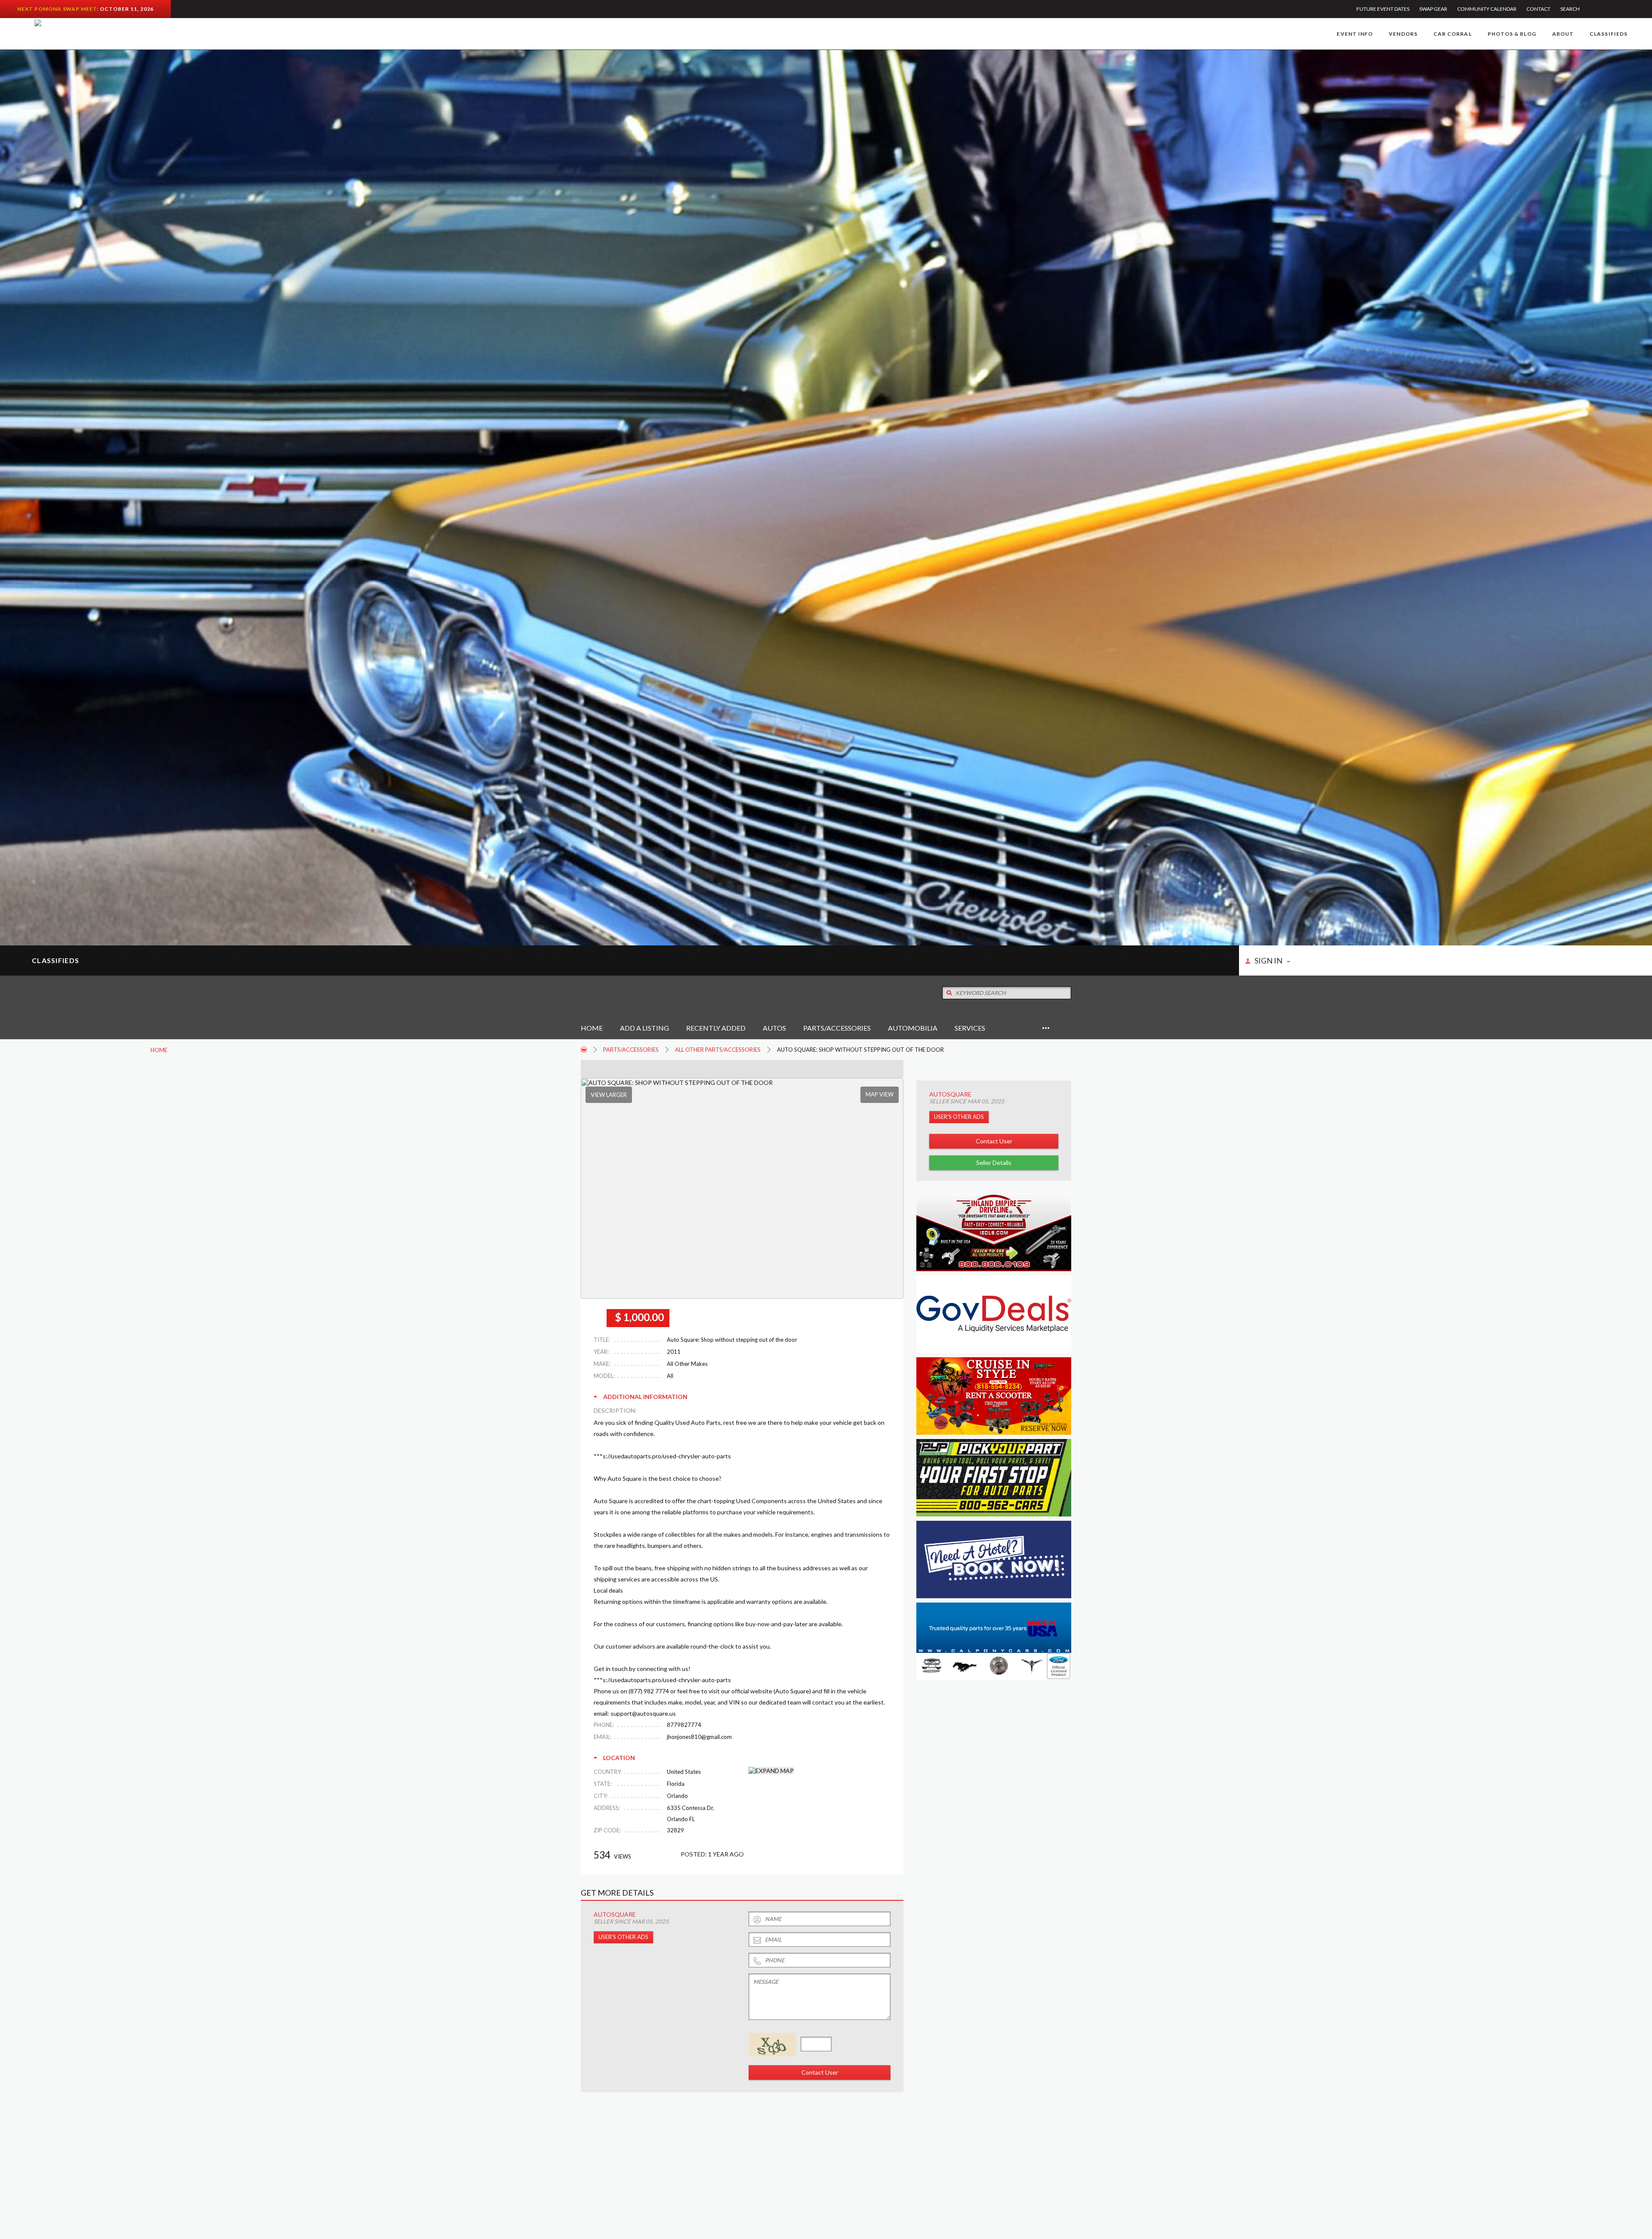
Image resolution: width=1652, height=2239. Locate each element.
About (1563, 34)
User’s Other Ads (959, 1117)
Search (1570, 9)
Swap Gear (1433, 9)
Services (970, 1028)
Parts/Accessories (837, 1028)
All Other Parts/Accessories (718, 1050)
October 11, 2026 (127, 9)
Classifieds (1609, 34)
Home (592, 1028)
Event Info (1355, 34)
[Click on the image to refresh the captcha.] (772, 2045)
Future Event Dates (1383, 9)
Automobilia (913, 1028)
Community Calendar (1487, 9)
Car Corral (1453, 34)
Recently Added (716, 1028)
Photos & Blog (1512, 34)
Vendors (1403, 34)
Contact (1538, 9)
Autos (774, 1028)
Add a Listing (644, 1028)
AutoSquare (950, 1094)
